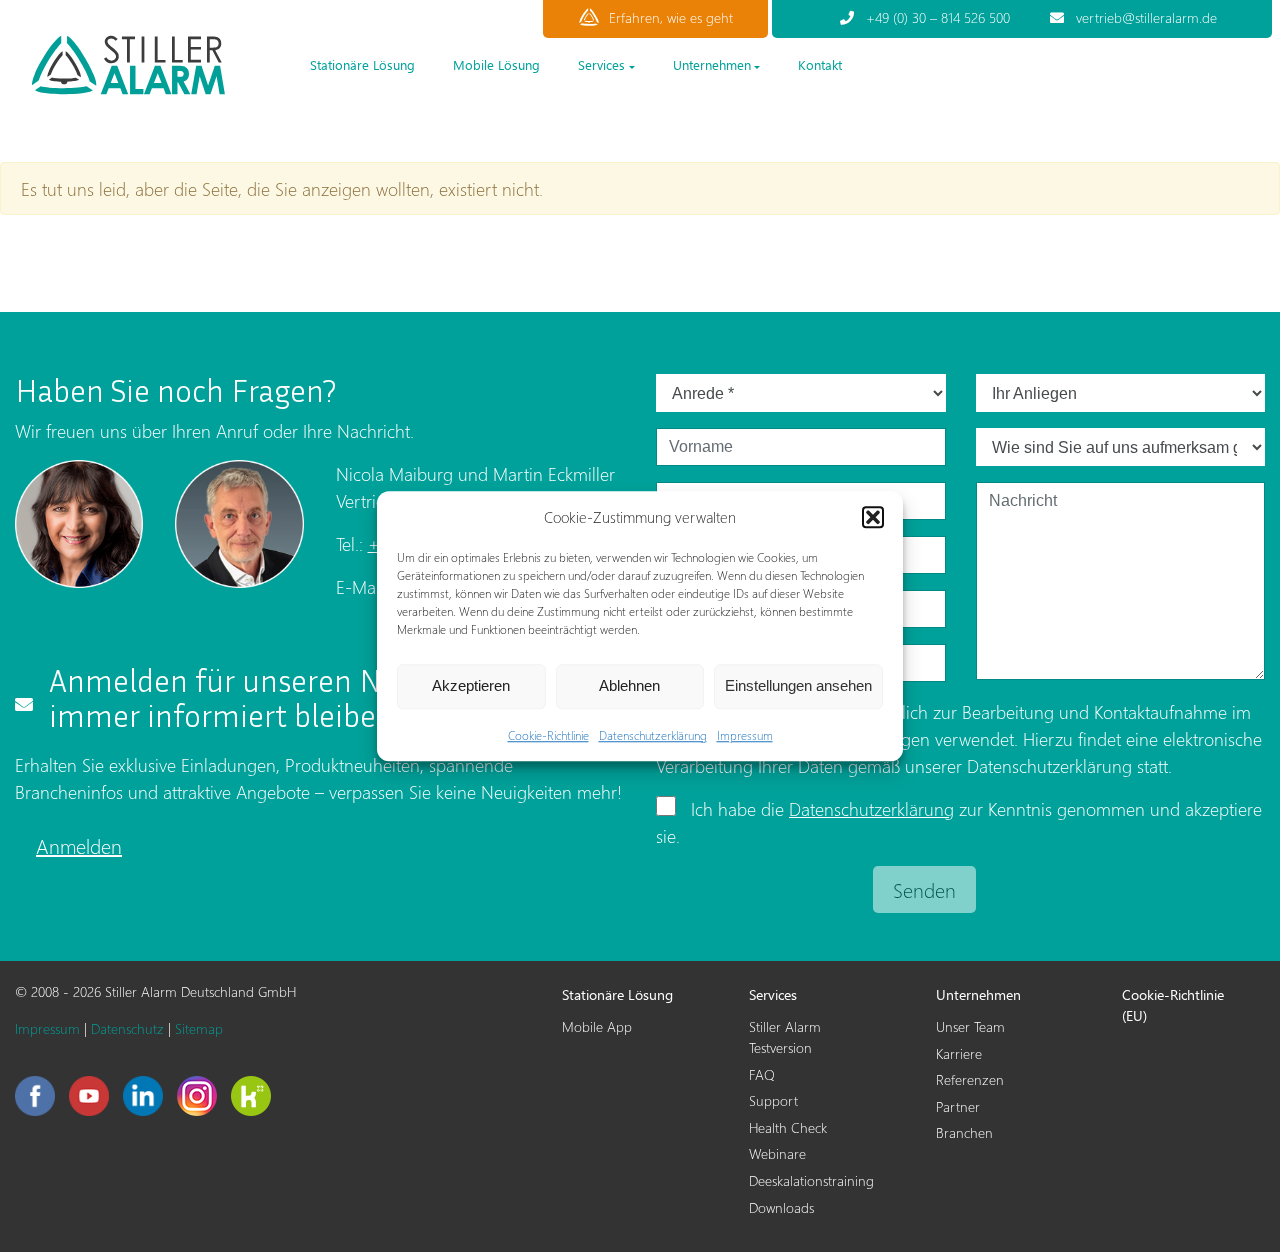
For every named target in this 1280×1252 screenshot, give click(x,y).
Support (773, 1100)
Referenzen (970, 1079)
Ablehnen (629, 685)
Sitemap (199, 1028)
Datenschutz (127, 1028)
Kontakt (820, 64)
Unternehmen (712, 64)
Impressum (745, 735)
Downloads (781, 1207)
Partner (958, 1106)
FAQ (762, 1074)
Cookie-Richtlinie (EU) (1173, 1005)
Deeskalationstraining (811, 1180)
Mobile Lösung (496, 64)
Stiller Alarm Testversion (785, 1037)
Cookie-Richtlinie (548, 735)
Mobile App (597, 1026)
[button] (873, 518)
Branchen (964, 1132)
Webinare (777, 1153)
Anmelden (79, 845)
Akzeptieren (471, 685)
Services (601, 64)
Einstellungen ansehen (798, 685)
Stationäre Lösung (362, 64)
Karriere (959, 1053)
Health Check (788, 1127)
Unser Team (970, 1026)
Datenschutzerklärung (653, 735)
